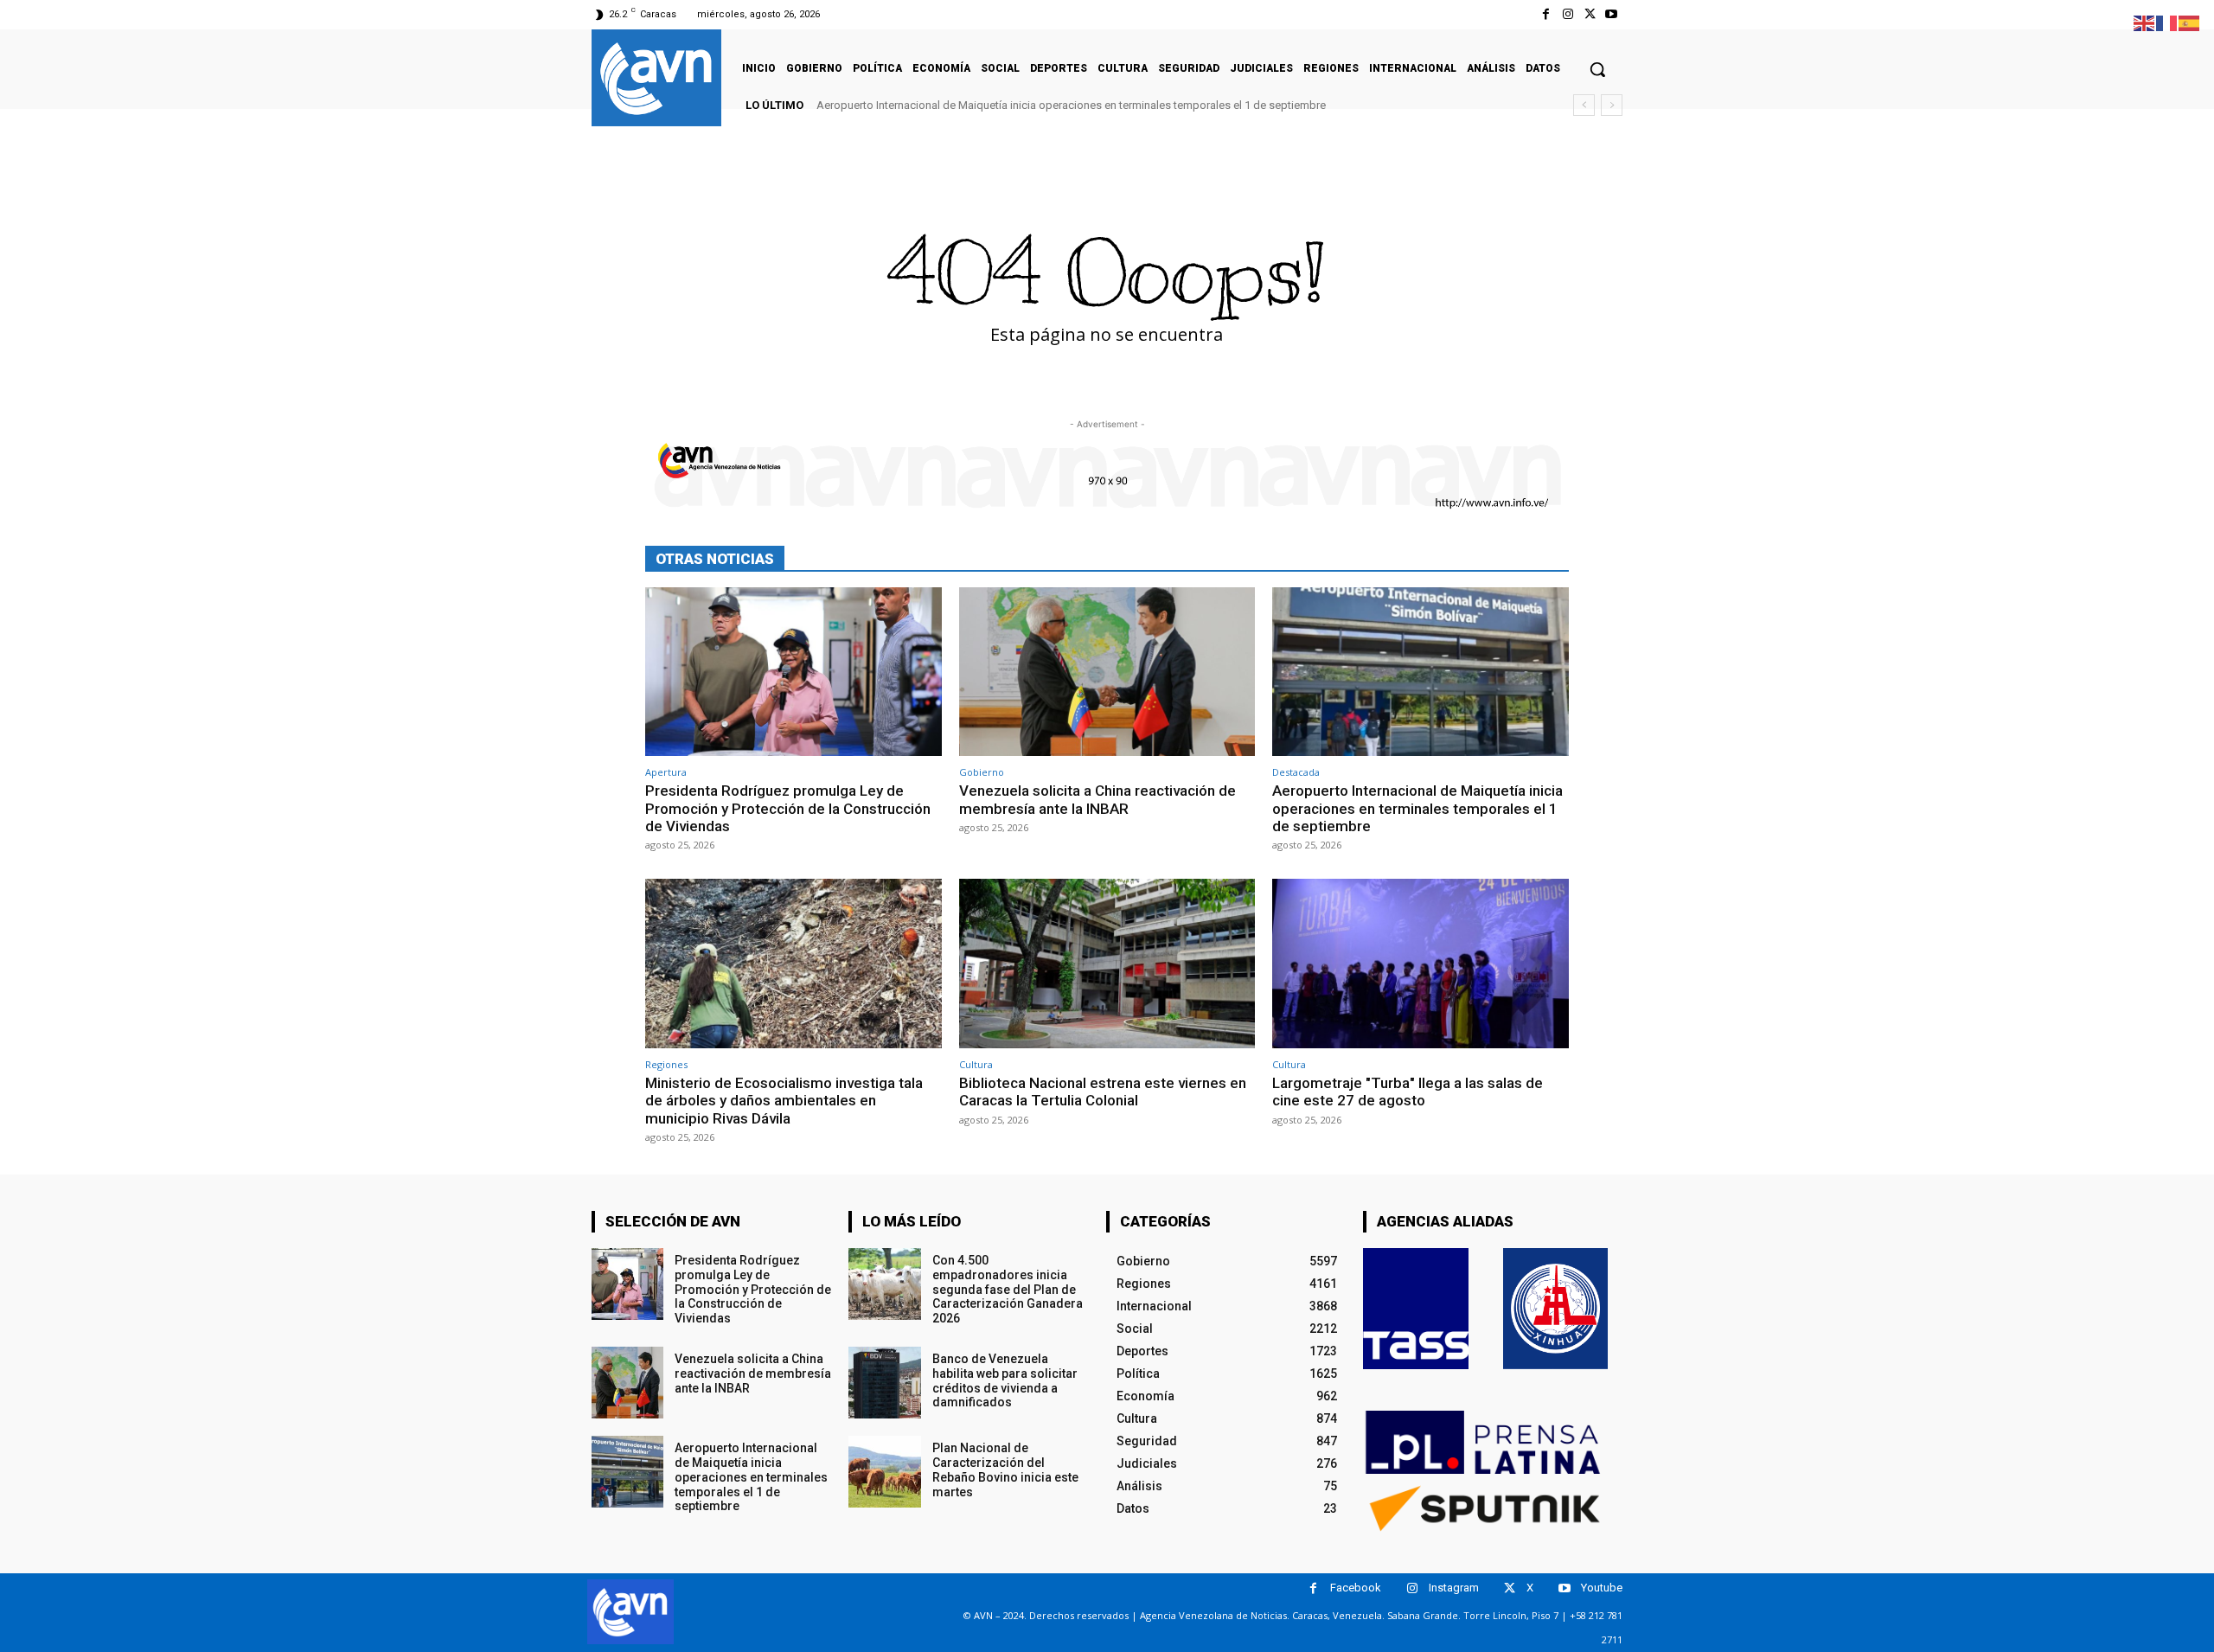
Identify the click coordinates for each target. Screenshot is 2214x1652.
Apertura (666, 772)
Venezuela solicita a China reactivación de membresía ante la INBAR (1097, 799)
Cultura (976, 1064)
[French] (2167, 22)
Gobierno (982, 772)
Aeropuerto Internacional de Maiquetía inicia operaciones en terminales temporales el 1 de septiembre (1071, 105)
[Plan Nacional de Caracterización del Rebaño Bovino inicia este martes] (884, 1472)
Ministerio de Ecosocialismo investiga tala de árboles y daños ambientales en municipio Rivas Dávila (784, 1101)
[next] (1612, 105)
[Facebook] (1546, 14)
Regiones (666, 1064)
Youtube (1602, 1588)
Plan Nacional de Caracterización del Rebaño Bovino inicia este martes (1005, 1470)
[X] (1590, 14)
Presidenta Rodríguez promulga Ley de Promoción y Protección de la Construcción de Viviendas (788, 808)
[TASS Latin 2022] (1416, 1309)
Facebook (1356, 1588)
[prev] (1584, 105)
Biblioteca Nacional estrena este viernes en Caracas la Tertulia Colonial (1103, 1092)
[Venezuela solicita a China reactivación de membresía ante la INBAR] (1107, 672)
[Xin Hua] (1556, 1309)
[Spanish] (2190, 22)
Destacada (1296, 772)
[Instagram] (1568, 14)
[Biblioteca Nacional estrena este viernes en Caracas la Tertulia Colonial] (1107, 963)
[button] (1597, 69)
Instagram (1454, 1588)
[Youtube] (1612, 14)
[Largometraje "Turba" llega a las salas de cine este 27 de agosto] (1421, 963)
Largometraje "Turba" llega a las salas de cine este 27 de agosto (1408, 1092)
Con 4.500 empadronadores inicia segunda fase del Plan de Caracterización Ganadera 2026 (1008, 1289)
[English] (2145, 22)
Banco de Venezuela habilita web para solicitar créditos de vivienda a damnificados (1005, 1380)
